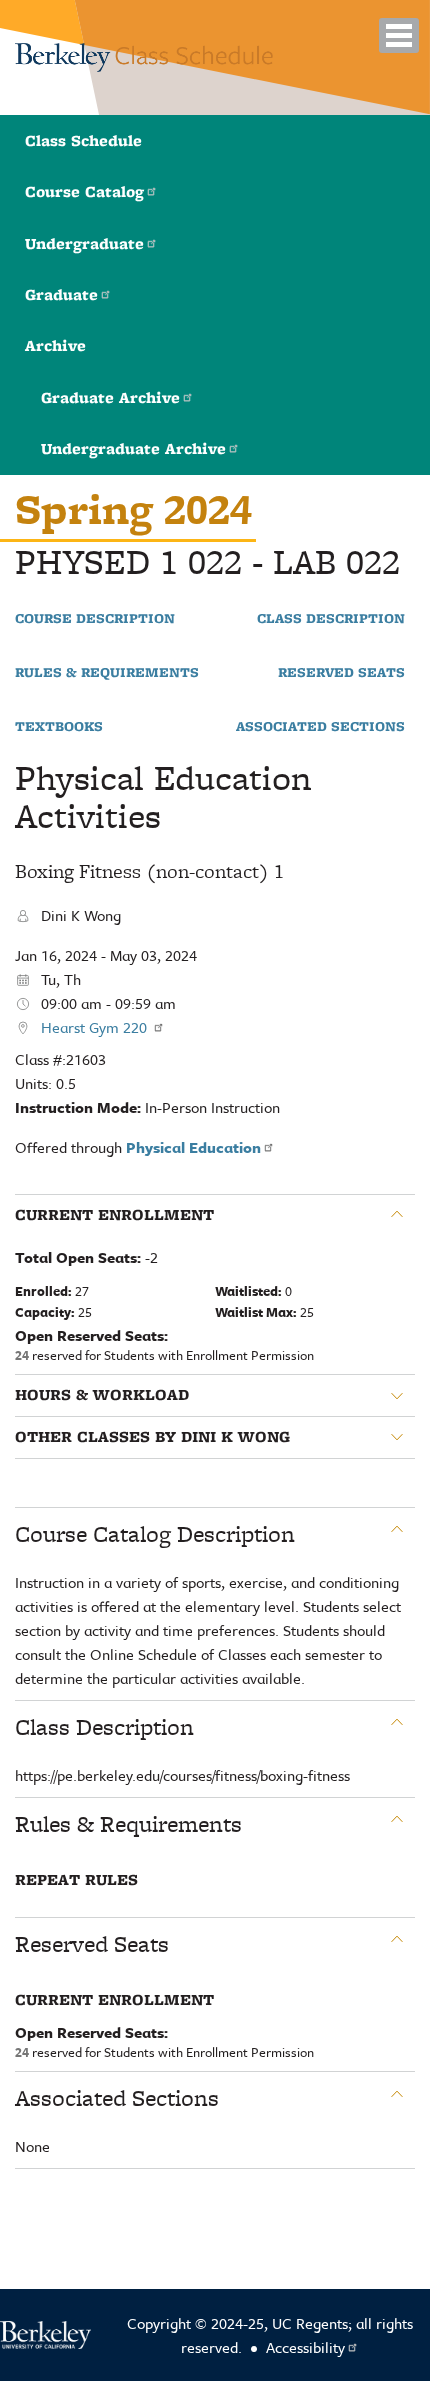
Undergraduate (84, 243)
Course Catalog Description (155, 1534)
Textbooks (59, 727)
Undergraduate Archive (133, 448)
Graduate (61, 294)
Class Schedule (83, 140)
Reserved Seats (341, 673)
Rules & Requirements (107, 673)
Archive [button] (55, 345)
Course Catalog (84, 191)
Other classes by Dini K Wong (152, 1437)
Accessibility (305, 2347)
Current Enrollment (114, 1215)
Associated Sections (320, 727)
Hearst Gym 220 (96, 1027)
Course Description (95, 619)
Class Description (331, 619)
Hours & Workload (102, 1395)
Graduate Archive (110, 397)
